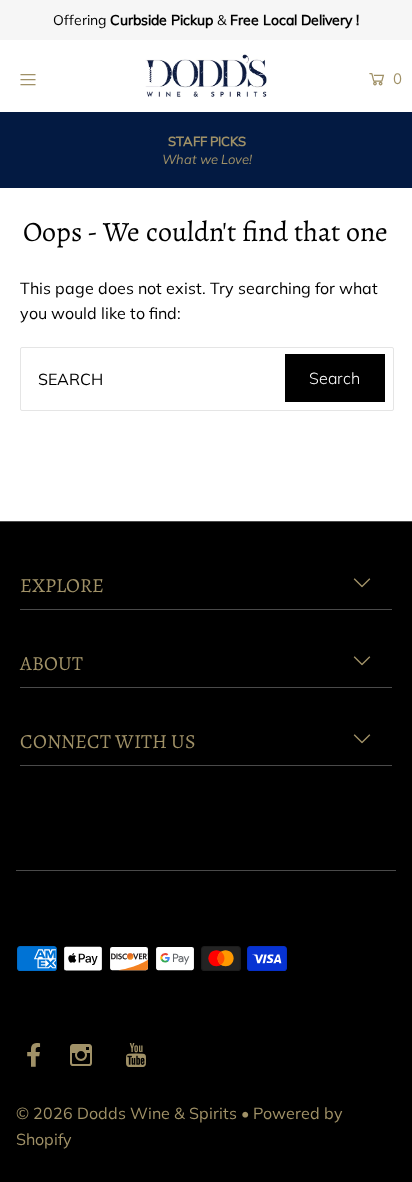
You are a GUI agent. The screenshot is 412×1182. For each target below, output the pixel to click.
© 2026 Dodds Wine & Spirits (126, 1113)
